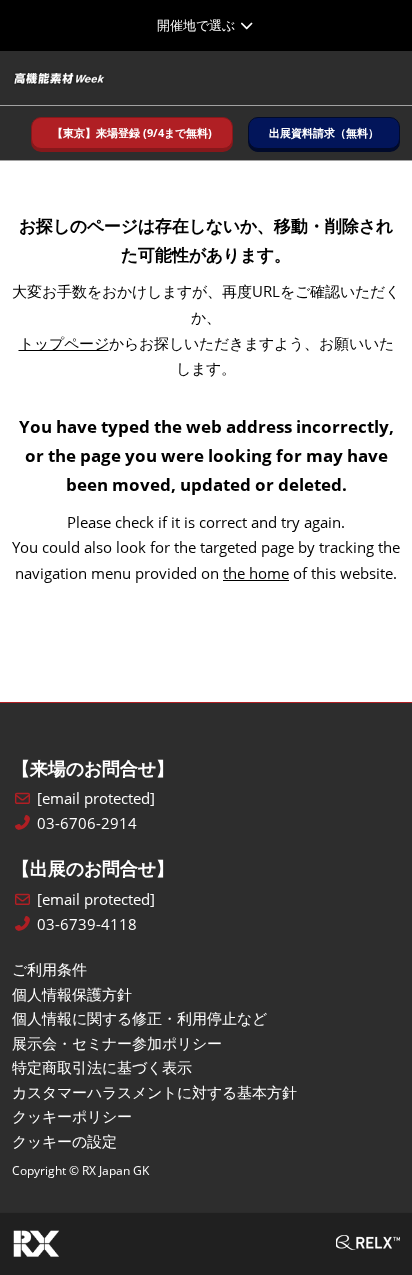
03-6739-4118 (87, 924)
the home (256, 573)
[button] (132, 133)
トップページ (64, 343)
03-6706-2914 (87, 823)
